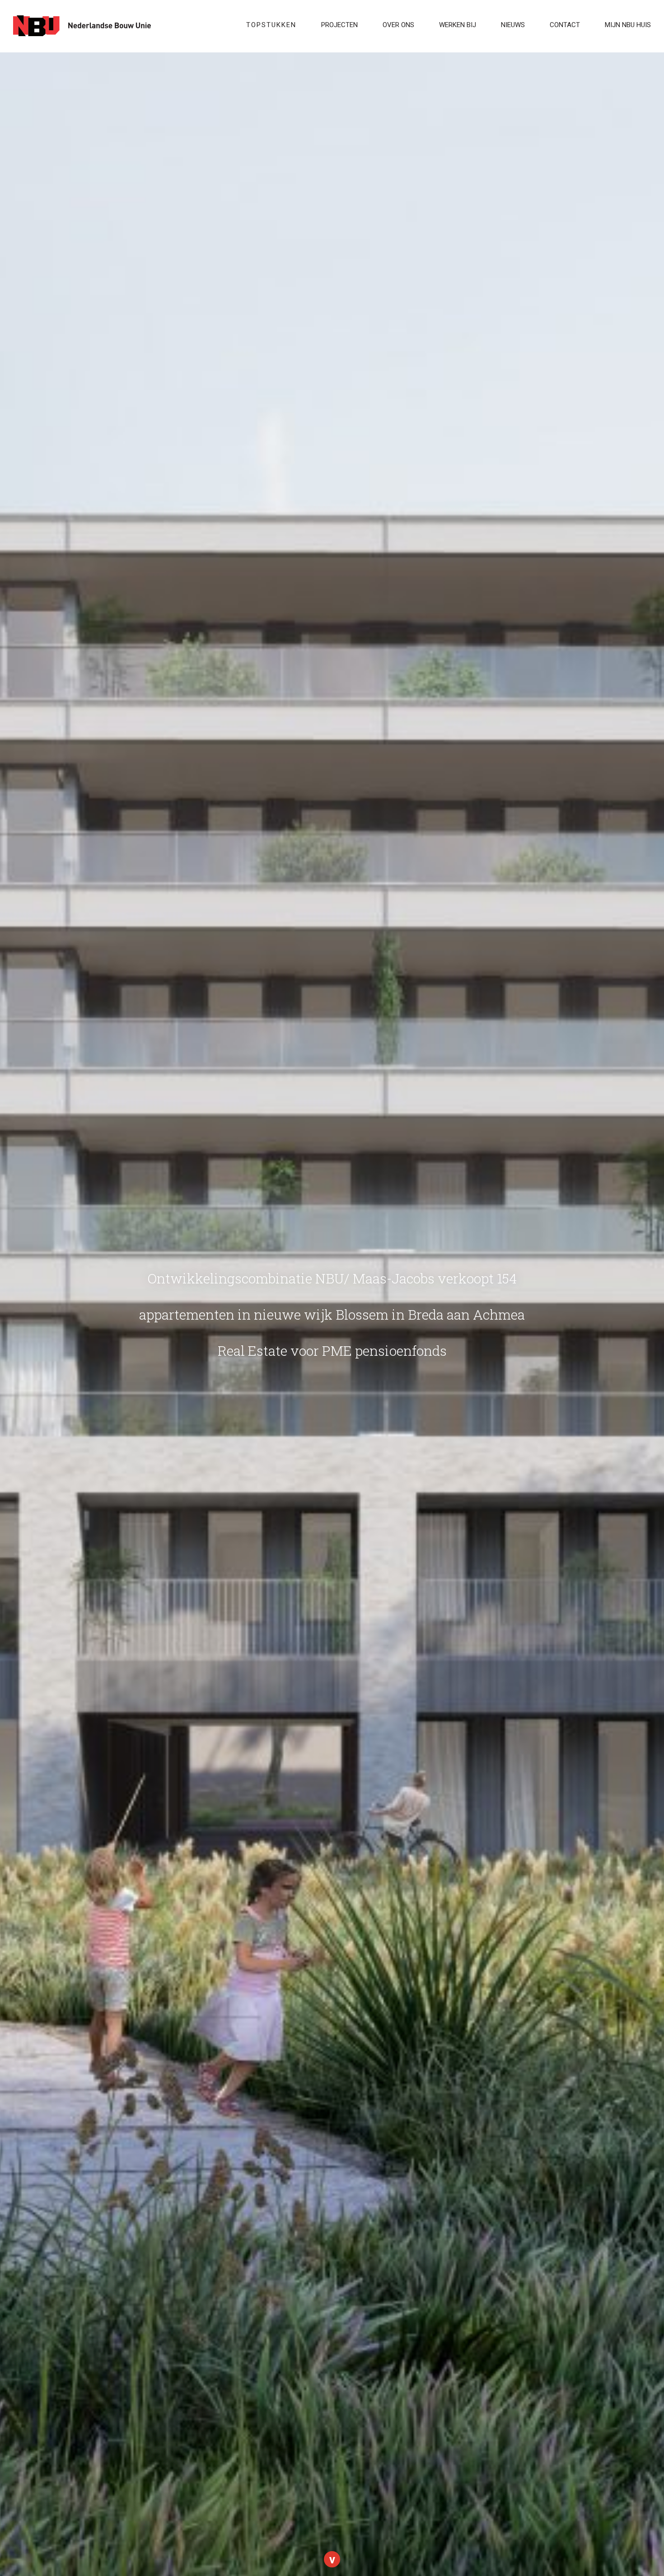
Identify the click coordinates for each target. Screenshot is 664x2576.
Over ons (398, 25)
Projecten (339, 25)
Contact (565, 25)
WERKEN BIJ (458, 25)
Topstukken (271, 25)
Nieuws (513, 25)
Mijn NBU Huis (628, 25)
